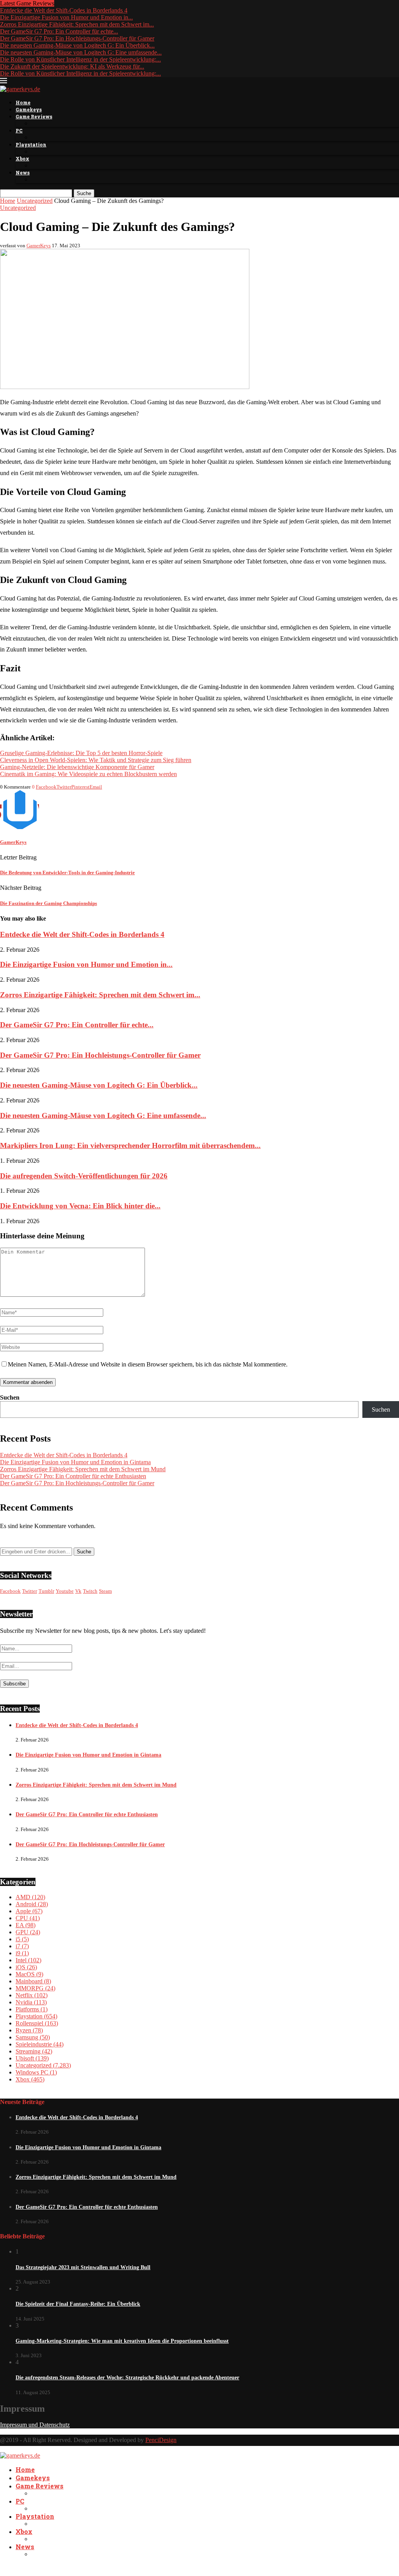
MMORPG (35, 1988)
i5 (22, 1939)
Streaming (34, 2051)
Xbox (22, 158)
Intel (28, 1960)
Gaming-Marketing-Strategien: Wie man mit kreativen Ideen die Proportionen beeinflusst (122, 2341)
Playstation (31, 144)
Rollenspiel (37, 2023)
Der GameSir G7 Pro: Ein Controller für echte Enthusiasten (73, 1476)
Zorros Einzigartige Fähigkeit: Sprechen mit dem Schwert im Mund (83, 1469)
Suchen (10, 1397)
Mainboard (33, 1981)
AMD (30, 1897)
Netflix (32, 1995)
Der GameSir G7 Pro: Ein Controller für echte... (59, 31)
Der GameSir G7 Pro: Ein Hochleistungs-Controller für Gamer (77, 38)
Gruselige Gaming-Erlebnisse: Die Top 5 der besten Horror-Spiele (81, 753)
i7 (22, 1946)
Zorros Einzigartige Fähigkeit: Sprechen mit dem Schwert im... (77, 24)
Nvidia (31, 2002)
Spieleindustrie (40, 2044)
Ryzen (29, 2030)
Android (32, 1904)
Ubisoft (32, 2058)
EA (26, 1925)
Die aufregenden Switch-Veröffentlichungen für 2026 (84, 1176)
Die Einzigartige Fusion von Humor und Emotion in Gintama (75, 1462)
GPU (28, 1932)
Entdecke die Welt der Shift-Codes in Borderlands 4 (64, 10)
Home (23, 102)
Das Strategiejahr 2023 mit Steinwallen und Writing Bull (83, 2267)
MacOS (29, 1974)
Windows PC (36, 2072)
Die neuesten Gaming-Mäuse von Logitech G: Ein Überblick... (77, 45)
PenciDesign (161, 2440)
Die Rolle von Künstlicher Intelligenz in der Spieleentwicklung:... (80, 59)
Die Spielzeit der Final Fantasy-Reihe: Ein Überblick (78, 2304)
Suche (84, 193)
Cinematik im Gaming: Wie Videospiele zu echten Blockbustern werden (88, 774)
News (23, 173)
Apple (29, 1911)
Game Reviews (34, 116)
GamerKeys (39, 246)
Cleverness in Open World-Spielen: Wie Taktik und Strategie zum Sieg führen (96, 760)
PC (19, 130)
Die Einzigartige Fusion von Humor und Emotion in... (66, 17)
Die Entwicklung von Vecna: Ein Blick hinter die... (80, 1206)
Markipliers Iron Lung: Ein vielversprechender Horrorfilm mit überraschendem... (130, 1145)
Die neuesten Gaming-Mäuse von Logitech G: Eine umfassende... (81, 52)
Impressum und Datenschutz (35, 2425)
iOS (26, 1967)
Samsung (33, 2037)
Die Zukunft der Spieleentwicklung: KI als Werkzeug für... (72, 66)
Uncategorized (35, 201)
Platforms (32, 2009)
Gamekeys (29, 109)
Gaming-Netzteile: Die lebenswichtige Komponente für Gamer (77, 767)
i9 (22, 1953)
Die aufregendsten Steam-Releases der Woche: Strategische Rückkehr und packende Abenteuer (127, 2378)
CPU (28, 1918)
